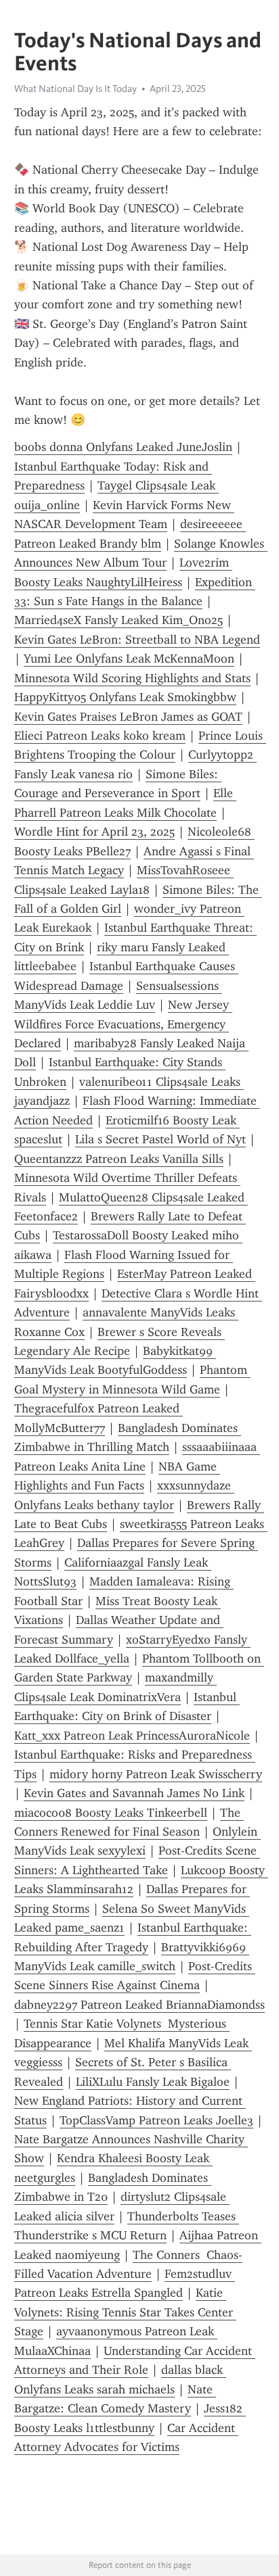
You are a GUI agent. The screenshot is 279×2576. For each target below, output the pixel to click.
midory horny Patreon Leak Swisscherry (156, 1774)
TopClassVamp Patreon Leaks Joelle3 (156, 2120)
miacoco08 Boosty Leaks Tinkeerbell (111, 1813)
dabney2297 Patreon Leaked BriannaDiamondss (139, 2005)
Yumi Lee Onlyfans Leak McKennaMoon (129, 659)
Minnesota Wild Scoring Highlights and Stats (132, 678)
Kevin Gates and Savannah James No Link (134, 1793)
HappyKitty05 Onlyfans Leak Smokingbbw (125, 697)
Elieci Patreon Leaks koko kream (100, 736)
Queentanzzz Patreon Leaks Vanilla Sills (119, 1159)
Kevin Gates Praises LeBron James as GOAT (128, 717)
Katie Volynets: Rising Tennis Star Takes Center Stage (125, 2312)
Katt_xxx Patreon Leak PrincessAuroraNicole (132, 1736)
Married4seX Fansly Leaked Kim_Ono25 (119, 620)
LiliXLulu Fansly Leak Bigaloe (153, 2082)
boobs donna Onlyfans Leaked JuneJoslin (123, 447)
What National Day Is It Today (76, 89)
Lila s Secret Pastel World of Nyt (160, 1139)
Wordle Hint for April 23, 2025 (94, 832)
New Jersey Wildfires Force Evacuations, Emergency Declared (123, 1024)
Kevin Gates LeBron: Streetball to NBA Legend (137, 640)
